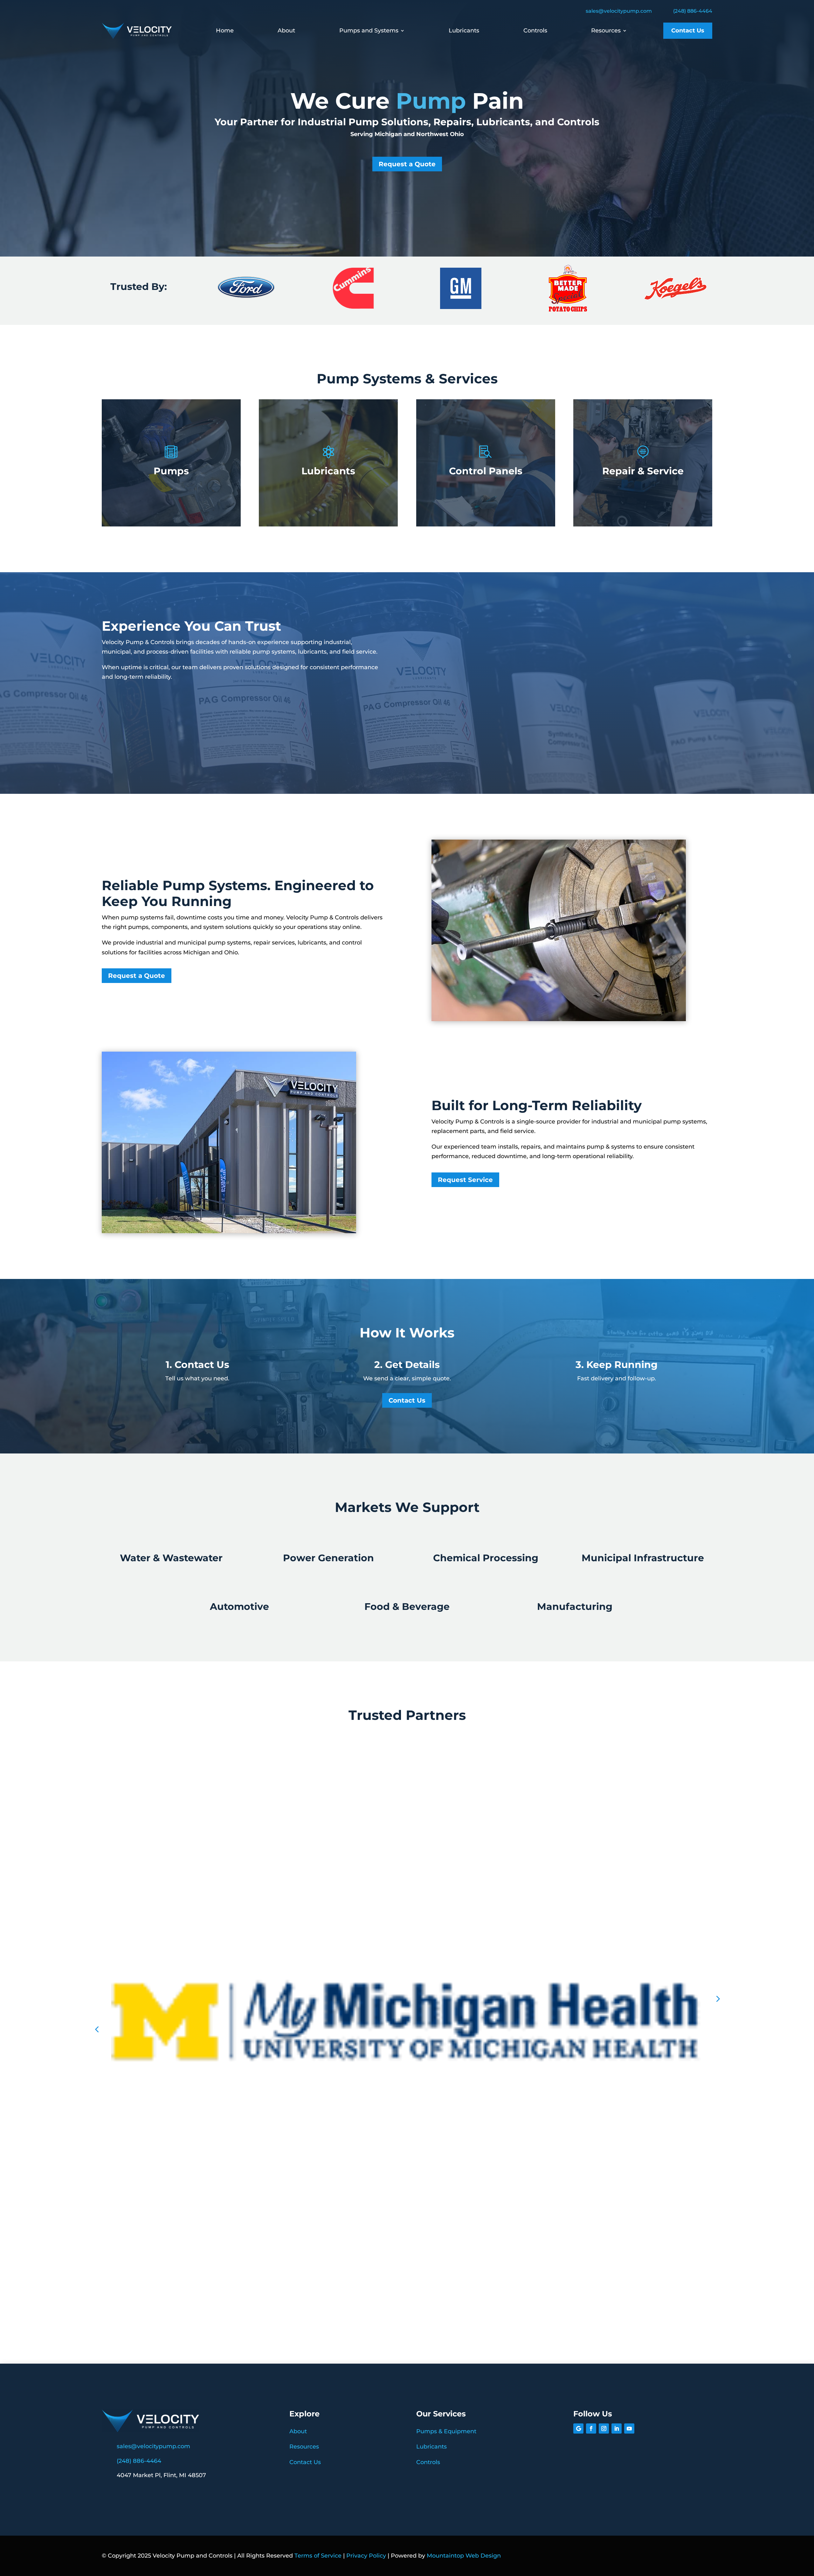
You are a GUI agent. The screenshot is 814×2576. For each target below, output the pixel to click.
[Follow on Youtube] (629, 2428)
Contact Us (688, 31)
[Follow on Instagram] (604, 2428)
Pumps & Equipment (446, 2431)
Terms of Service (318, 2556)
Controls (535, 31)
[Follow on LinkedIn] (617, 2428)
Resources (606, 31)
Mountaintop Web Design (464, 2556)
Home (225, 31)
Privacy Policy (366, 2556)
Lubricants (464, 31)
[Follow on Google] (578, 2428)
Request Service (465, 1180)
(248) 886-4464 (693, 11)
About (286, 31)
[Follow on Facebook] (591, 2428)
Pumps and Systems (369, 31)
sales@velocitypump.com (619, 11)
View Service (171, 495)
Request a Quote (407, 164)
